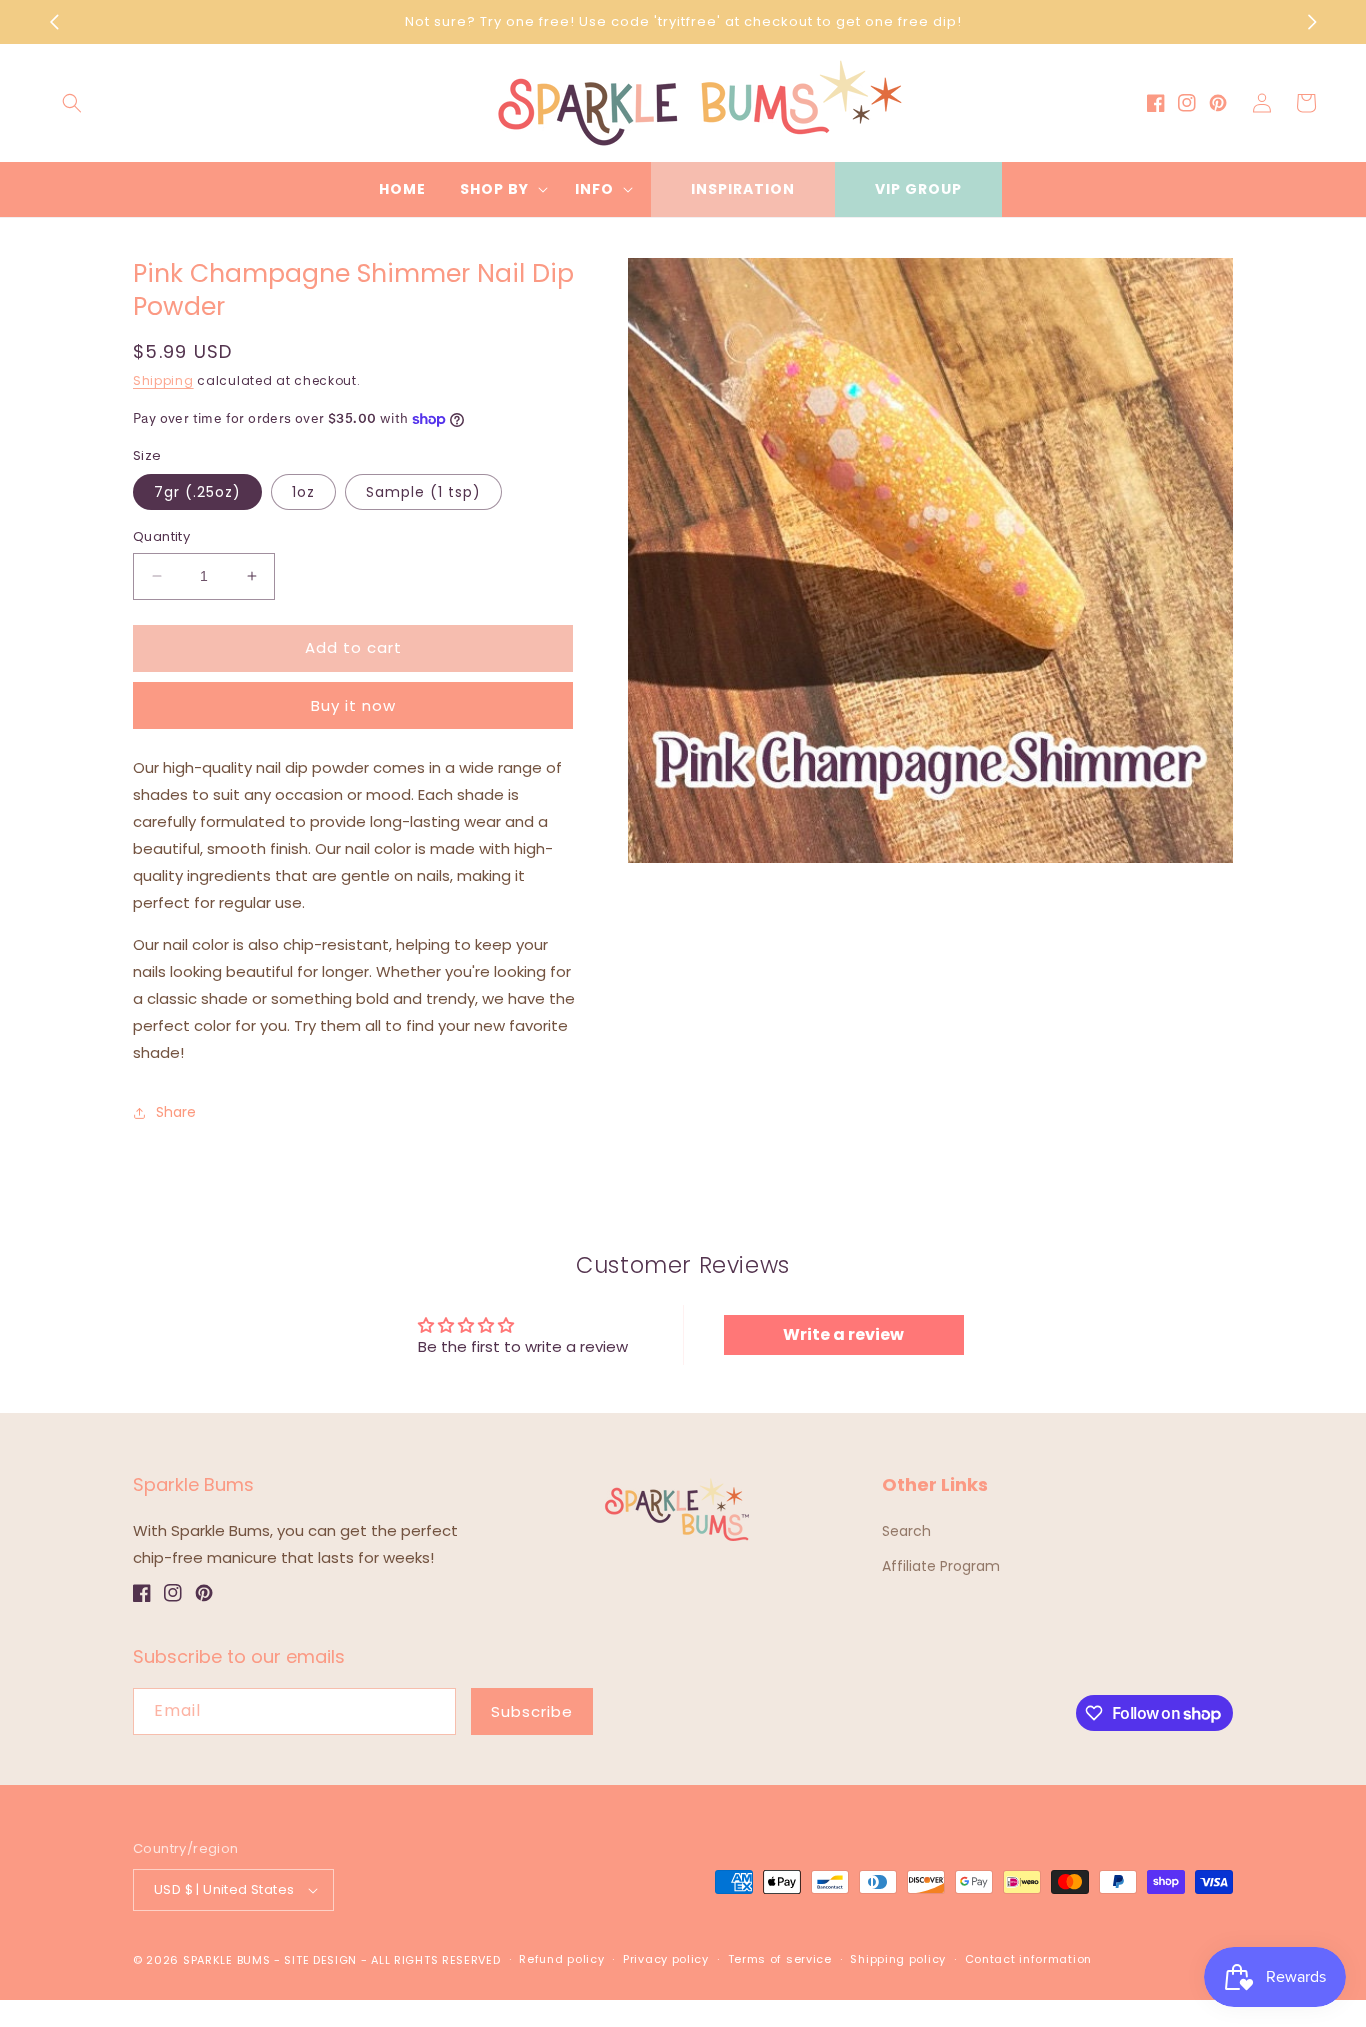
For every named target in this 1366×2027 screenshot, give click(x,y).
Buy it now (353, 705)
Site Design (320, 1960)
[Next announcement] (1312, 22)
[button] (72, 103)
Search (906, 1531)
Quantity (161, 536)
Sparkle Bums (226, 1960)
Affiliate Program (941, 1566)
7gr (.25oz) (197, 492)
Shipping (163, 380)
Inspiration (743, 189)
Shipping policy (898, 1959)
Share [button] (176, 1112)
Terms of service (780, 1959)
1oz (303, 492)
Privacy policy (666, 1959)
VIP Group (918, 189)
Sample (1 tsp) (423, 492)
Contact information (1028, 1959)
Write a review (843, 1334)
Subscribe (532, 1711)
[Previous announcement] (54, 22)
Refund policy (561, 1959)
